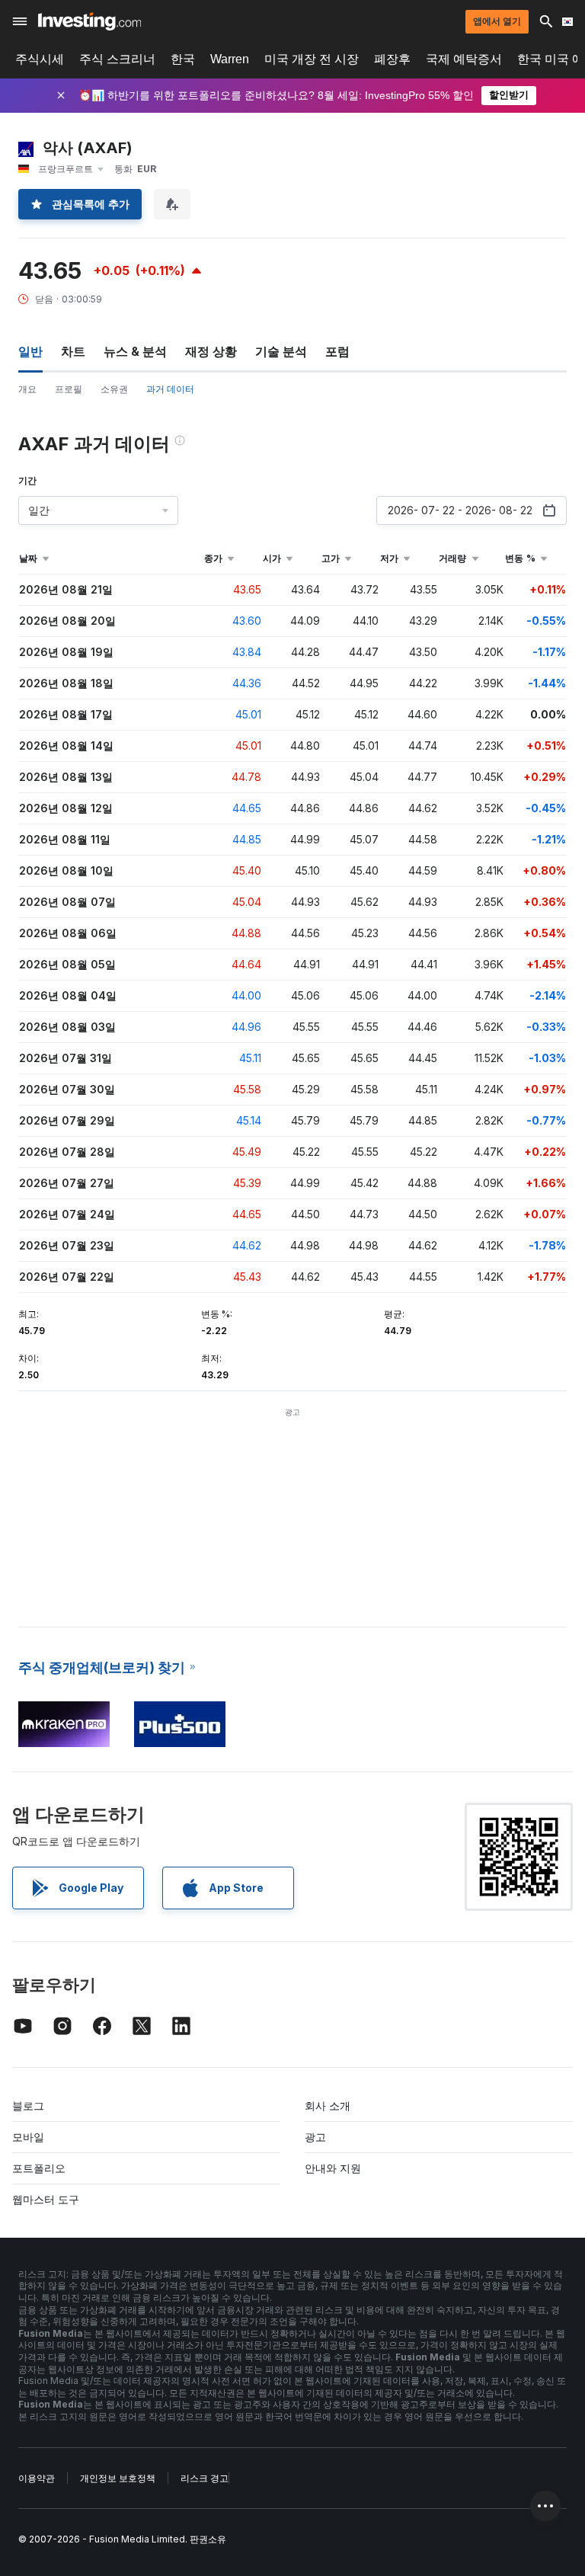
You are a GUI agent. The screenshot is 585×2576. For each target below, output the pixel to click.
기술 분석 (281, 351)
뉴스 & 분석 (135, 351)
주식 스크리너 (117, 59)
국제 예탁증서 (464, 59)
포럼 (337, 351)
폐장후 (392, 59)
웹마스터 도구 (46, 2199)
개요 (27, 389)
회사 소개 (328, 2106)
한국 (183, 59)
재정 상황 (211, 351)
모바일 (28, 2137)
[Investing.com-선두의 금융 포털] (90, 21)
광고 (315, 2137)
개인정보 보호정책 (118, 2478)
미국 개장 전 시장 (312, 59)
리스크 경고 (205, 2478)
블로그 (28, 2106)
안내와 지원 (333, 2168)
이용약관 (37, 2478)
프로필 (69, 389)
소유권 (114, 389)
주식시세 (40, 59)
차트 (73, 351)
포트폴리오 (39, 2168)
